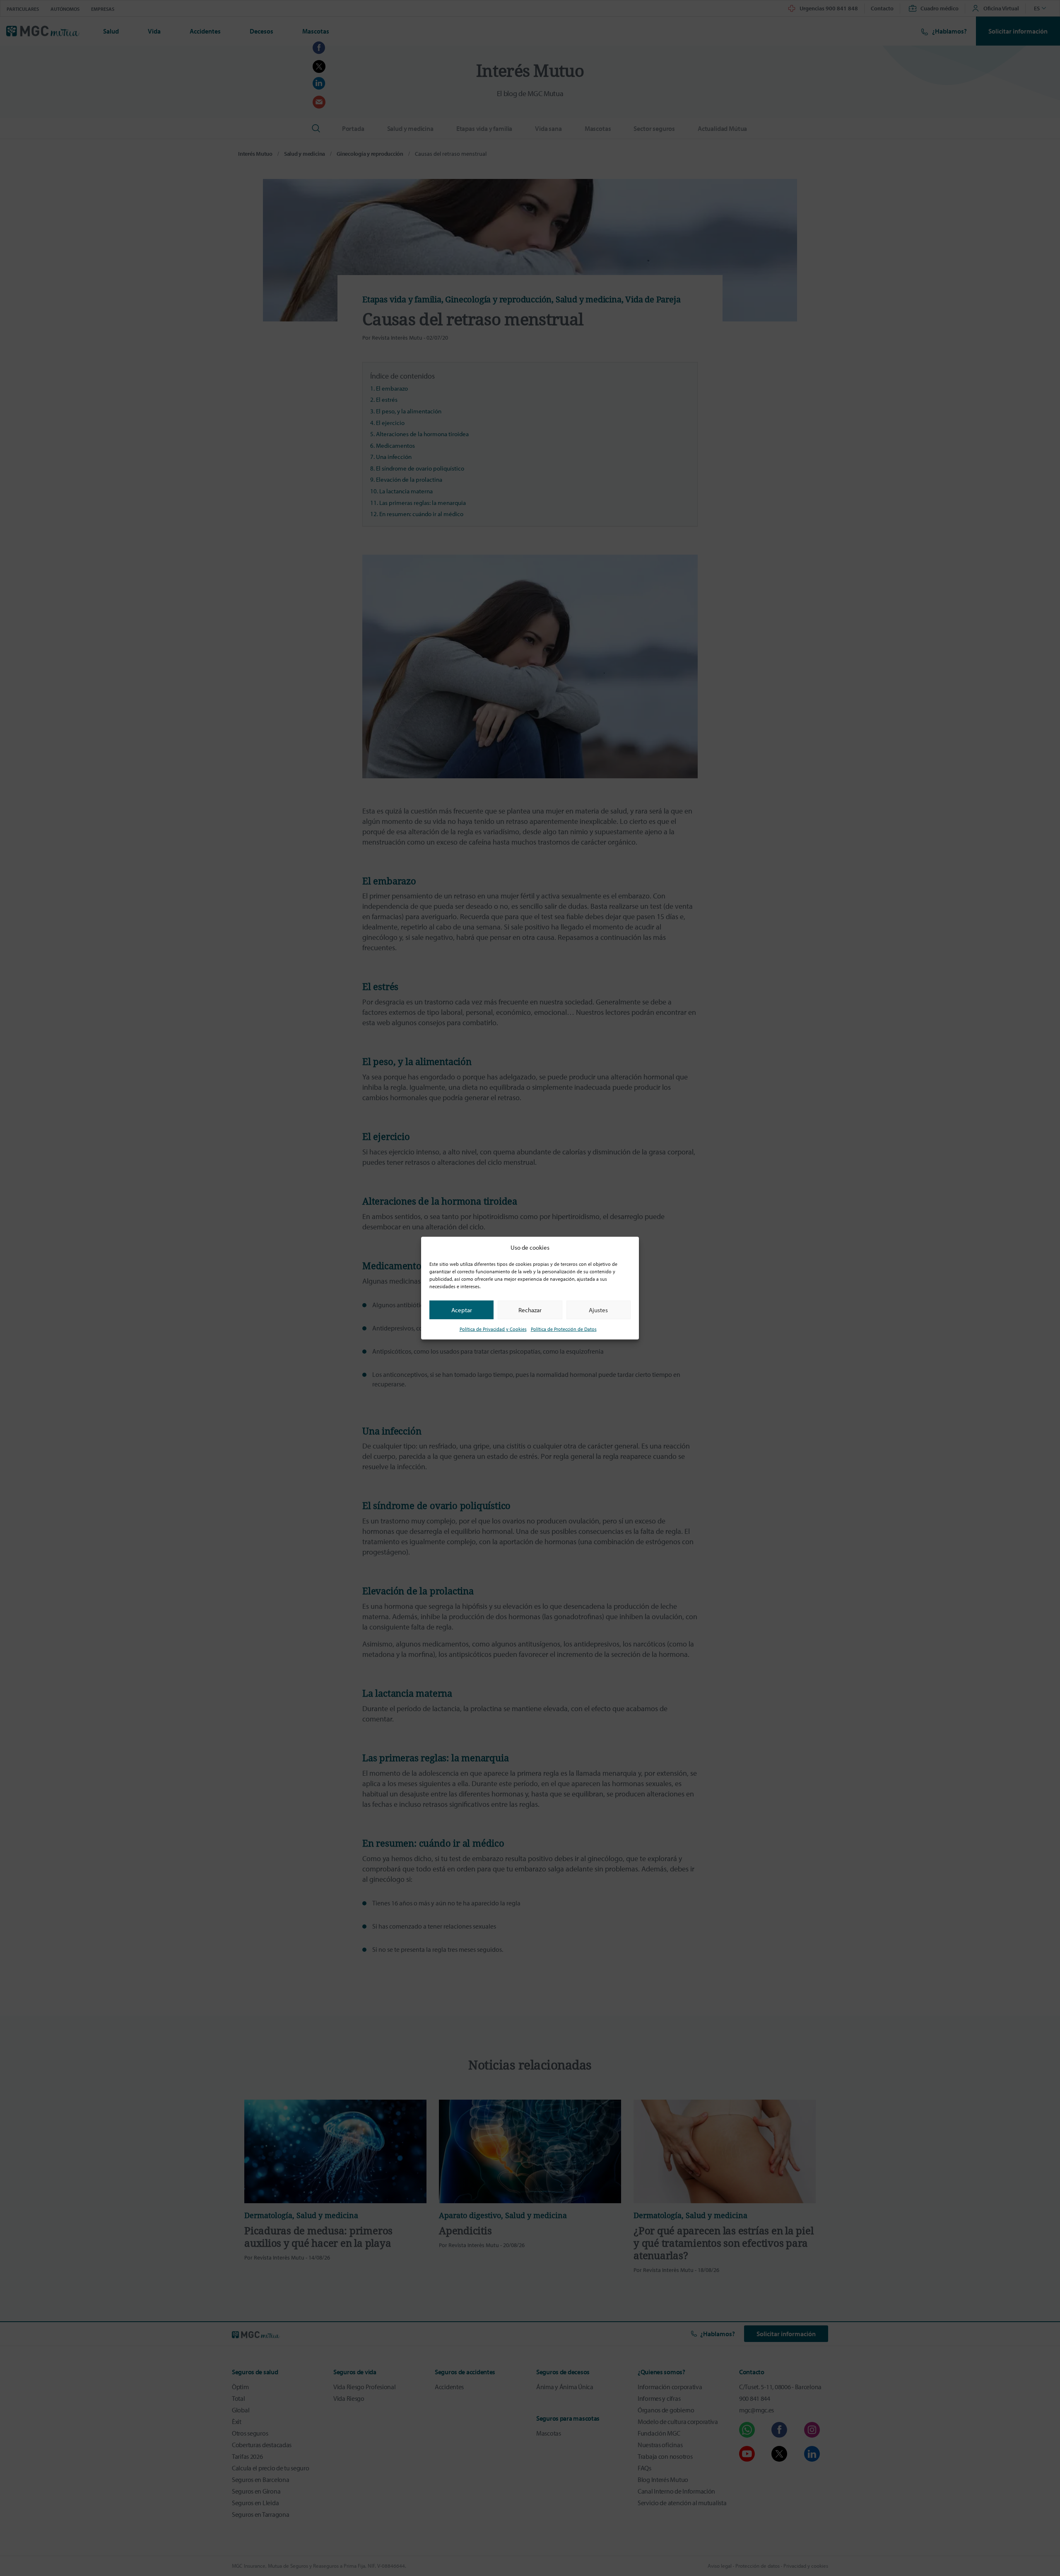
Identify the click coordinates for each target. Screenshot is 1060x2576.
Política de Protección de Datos (564, 1329)
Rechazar (530, 1310)
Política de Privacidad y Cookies (493, 1329)
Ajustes (598, 1310)
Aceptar (462, 1310)
